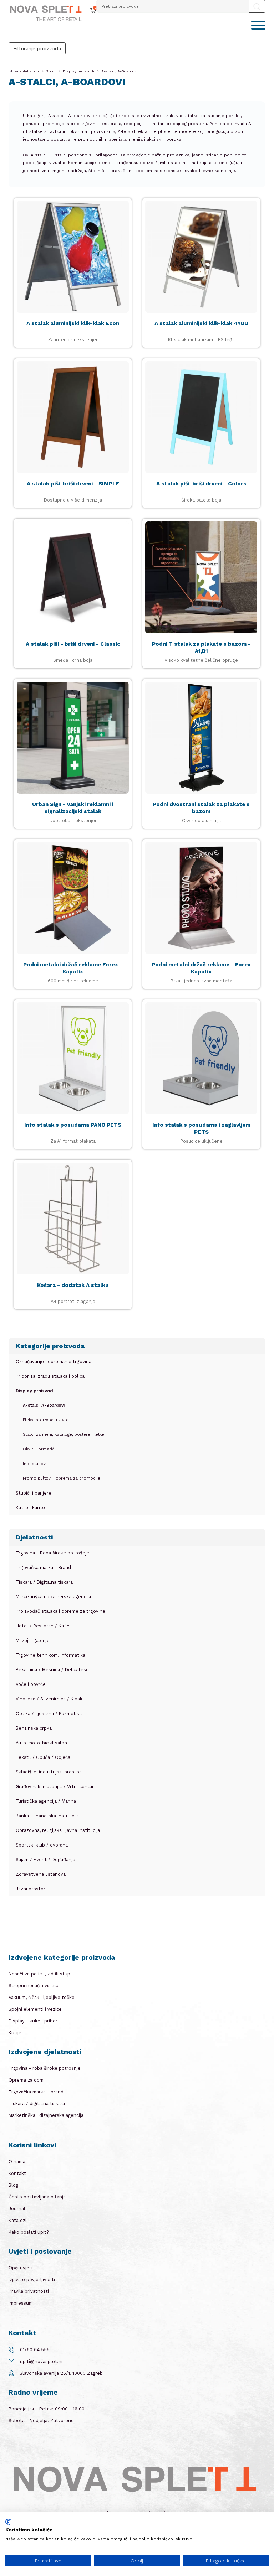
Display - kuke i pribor (33, 2021)
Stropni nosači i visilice (34, 1986)
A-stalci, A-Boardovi (119, 71)
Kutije (15, 2033)
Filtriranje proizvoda (37, 48)
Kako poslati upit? (29, 2232)
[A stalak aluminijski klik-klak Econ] (73, 257)
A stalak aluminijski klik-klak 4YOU (201, 323)
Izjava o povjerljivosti (32, 2279)
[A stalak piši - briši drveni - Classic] (73, 577)
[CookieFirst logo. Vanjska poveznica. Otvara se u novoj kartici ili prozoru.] (8, 2522)
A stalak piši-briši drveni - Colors (201, 484)
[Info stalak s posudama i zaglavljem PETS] (201, 1058)
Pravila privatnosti (29, 2291)
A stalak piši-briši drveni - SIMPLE (73, 484)
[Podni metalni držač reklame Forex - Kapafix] (73, 898)
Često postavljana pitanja (37, 2197)
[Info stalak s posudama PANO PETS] (73, 1058)
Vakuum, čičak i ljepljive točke (42, 1997)
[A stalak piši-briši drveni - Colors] (201, 417)
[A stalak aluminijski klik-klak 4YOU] (201, 257)
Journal (17, 2209)
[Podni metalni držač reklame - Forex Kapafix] (201, 898)
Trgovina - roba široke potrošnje (45, 2068)
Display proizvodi (78, 71)
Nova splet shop (24, 71)
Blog (13, 2185)
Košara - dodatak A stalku (73, 1285)
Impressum (21, 2303)
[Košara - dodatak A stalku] (73, 1219)
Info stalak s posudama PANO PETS (73, 1125)
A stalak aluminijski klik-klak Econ (73, 323)
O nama (17, 2162)
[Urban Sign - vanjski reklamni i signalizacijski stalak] (73, 738)
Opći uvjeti (21, 2268)
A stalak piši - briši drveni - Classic (73, 644)
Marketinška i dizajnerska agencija (46, 2115)
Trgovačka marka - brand (36, 2092)
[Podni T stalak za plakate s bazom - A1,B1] (201, 577)
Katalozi (17, 2220)
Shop (51, 71)
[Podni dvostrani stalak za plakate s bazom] (201, 738)
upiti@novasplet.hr (42, 2361)
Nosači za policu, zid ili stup (39, 1974)
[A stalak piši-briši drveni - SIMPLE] (73, 417)
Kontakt (17, 2173)
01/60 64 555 (35, 2350)
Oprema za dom (26, 2080)
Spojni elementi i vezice (35, 2009)
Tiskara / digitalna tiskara (37, 2104)
